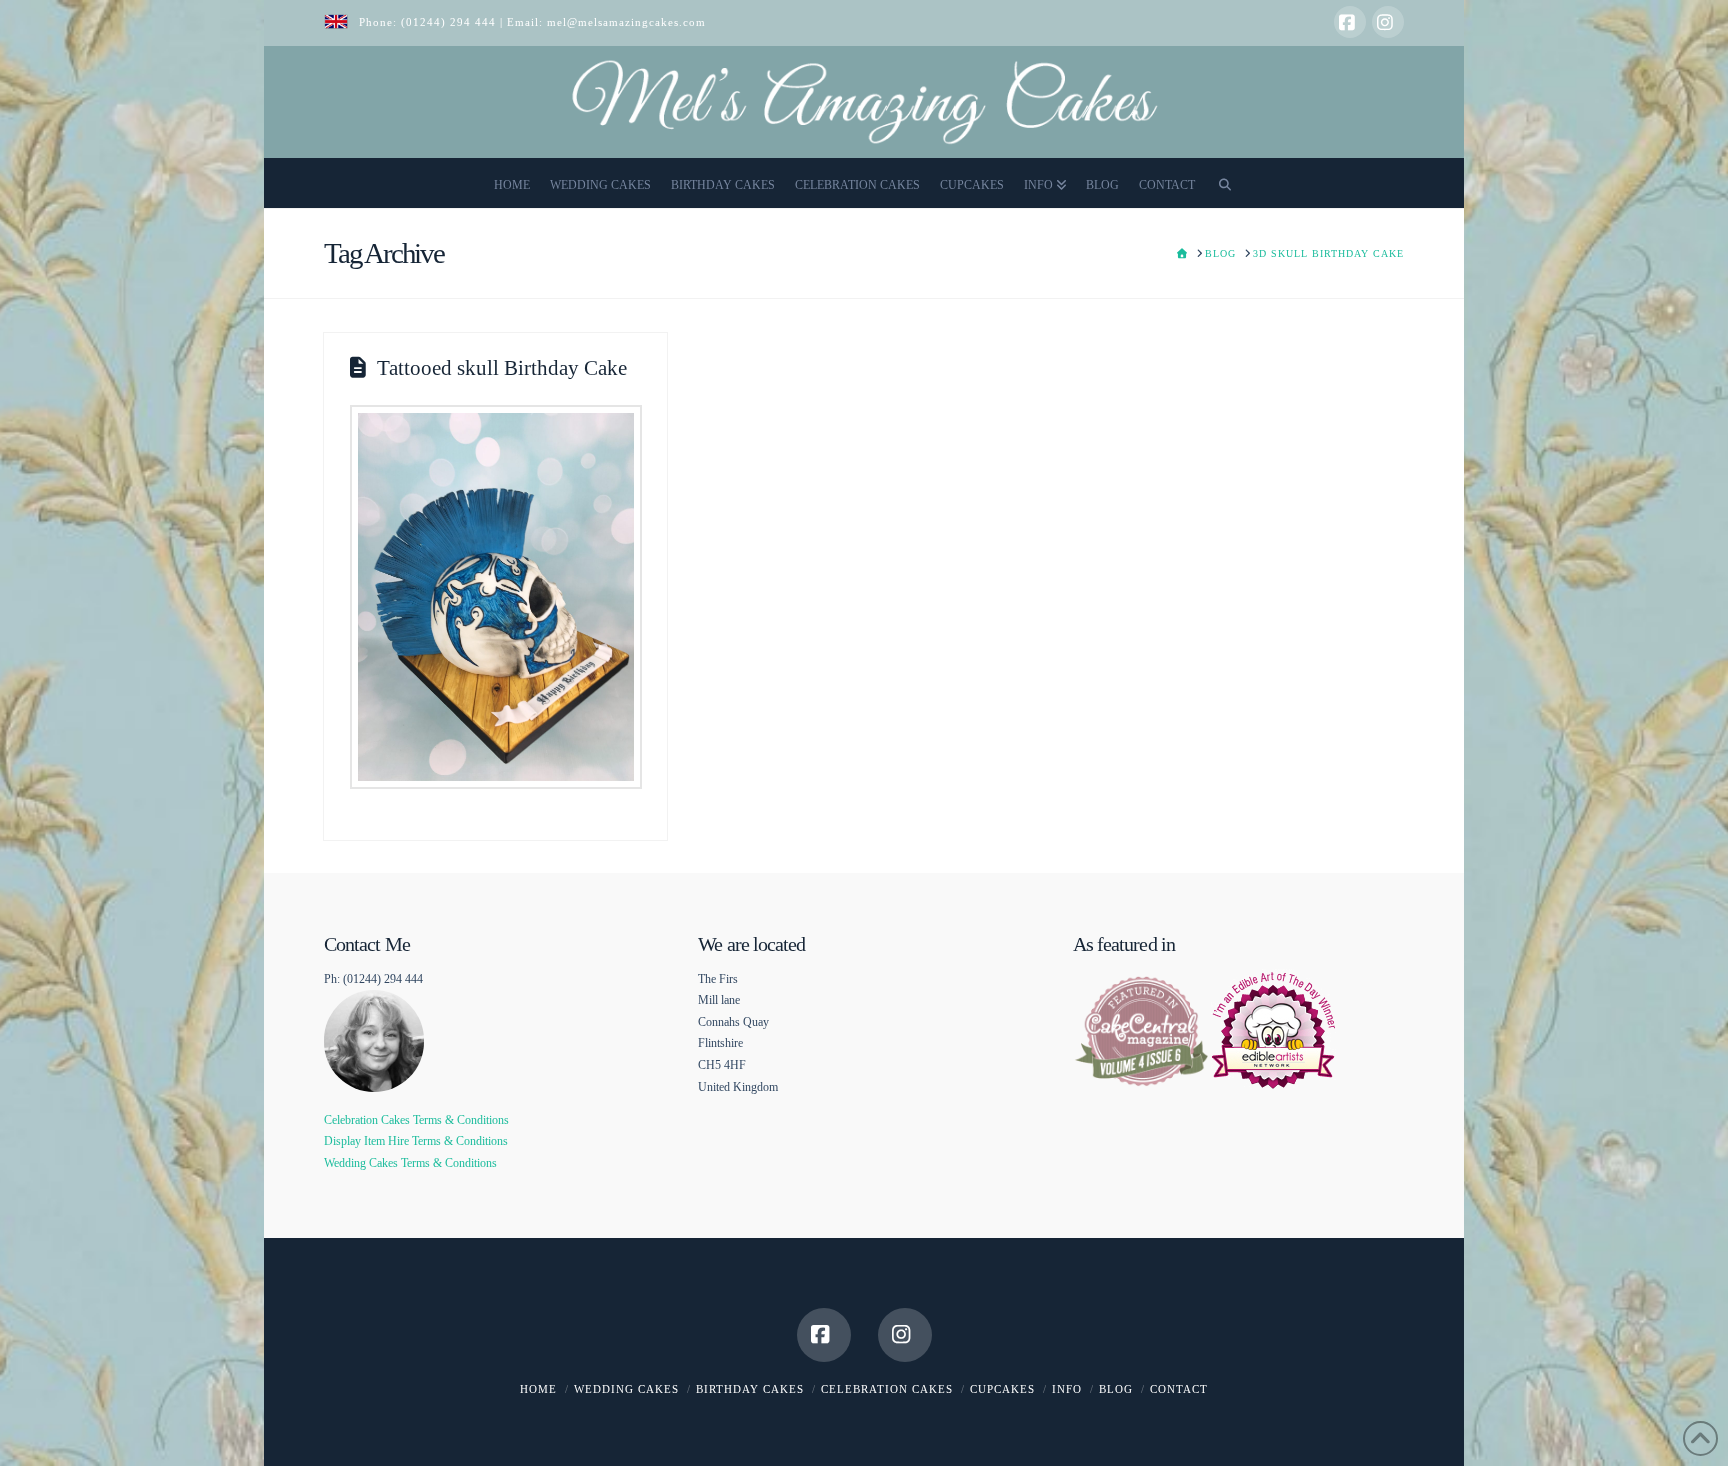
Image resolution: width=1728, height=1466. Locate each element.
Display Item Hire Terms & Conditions (416, 1141)
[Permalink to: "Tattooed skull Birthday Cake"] (496, 597)
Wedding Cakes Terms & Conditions (410, 1163)
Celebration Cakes (887, 1389)
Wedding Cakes (626, 1389)
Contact (1179, 1389)
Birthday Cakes (750, 1389)
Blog (1116, 1389)
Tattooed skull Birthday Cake (502, 368)
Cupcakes (1002, 1389)
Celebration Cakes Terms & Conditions (416, 1120)
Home (538, 1389)
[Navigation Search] (1225, 183)
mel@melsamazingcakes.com (626, 22)
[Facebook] (1350, 22)
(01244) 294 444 (450, 22)
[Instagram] (1388, 22)
